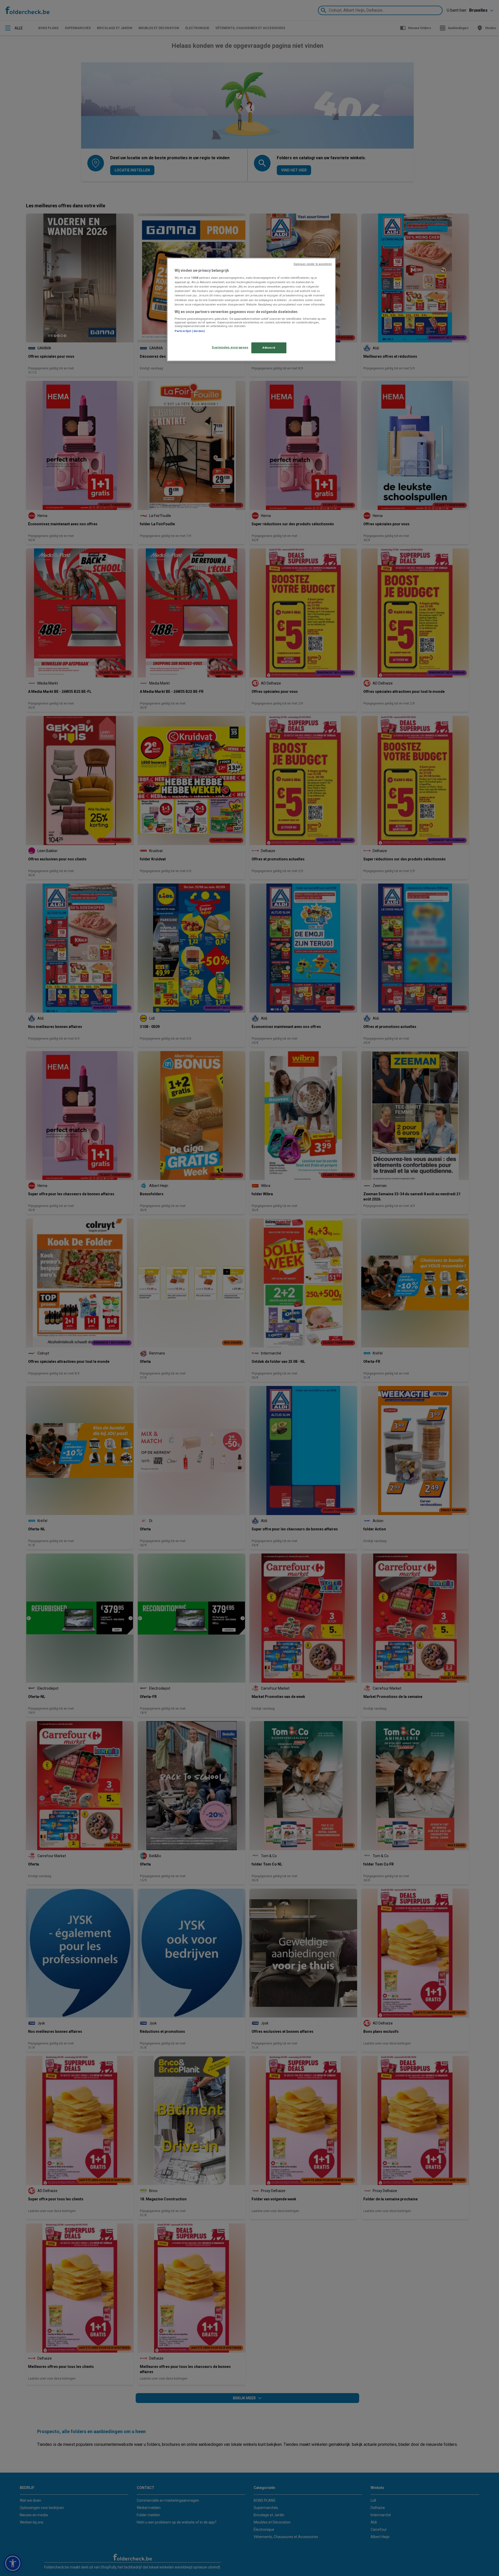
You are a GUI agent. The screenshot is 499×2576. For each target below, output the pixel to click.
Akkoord (269, 348)
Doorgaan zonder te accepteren (313, 264)
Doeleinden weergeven (230, 347)
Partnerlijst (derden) (190, 331)
